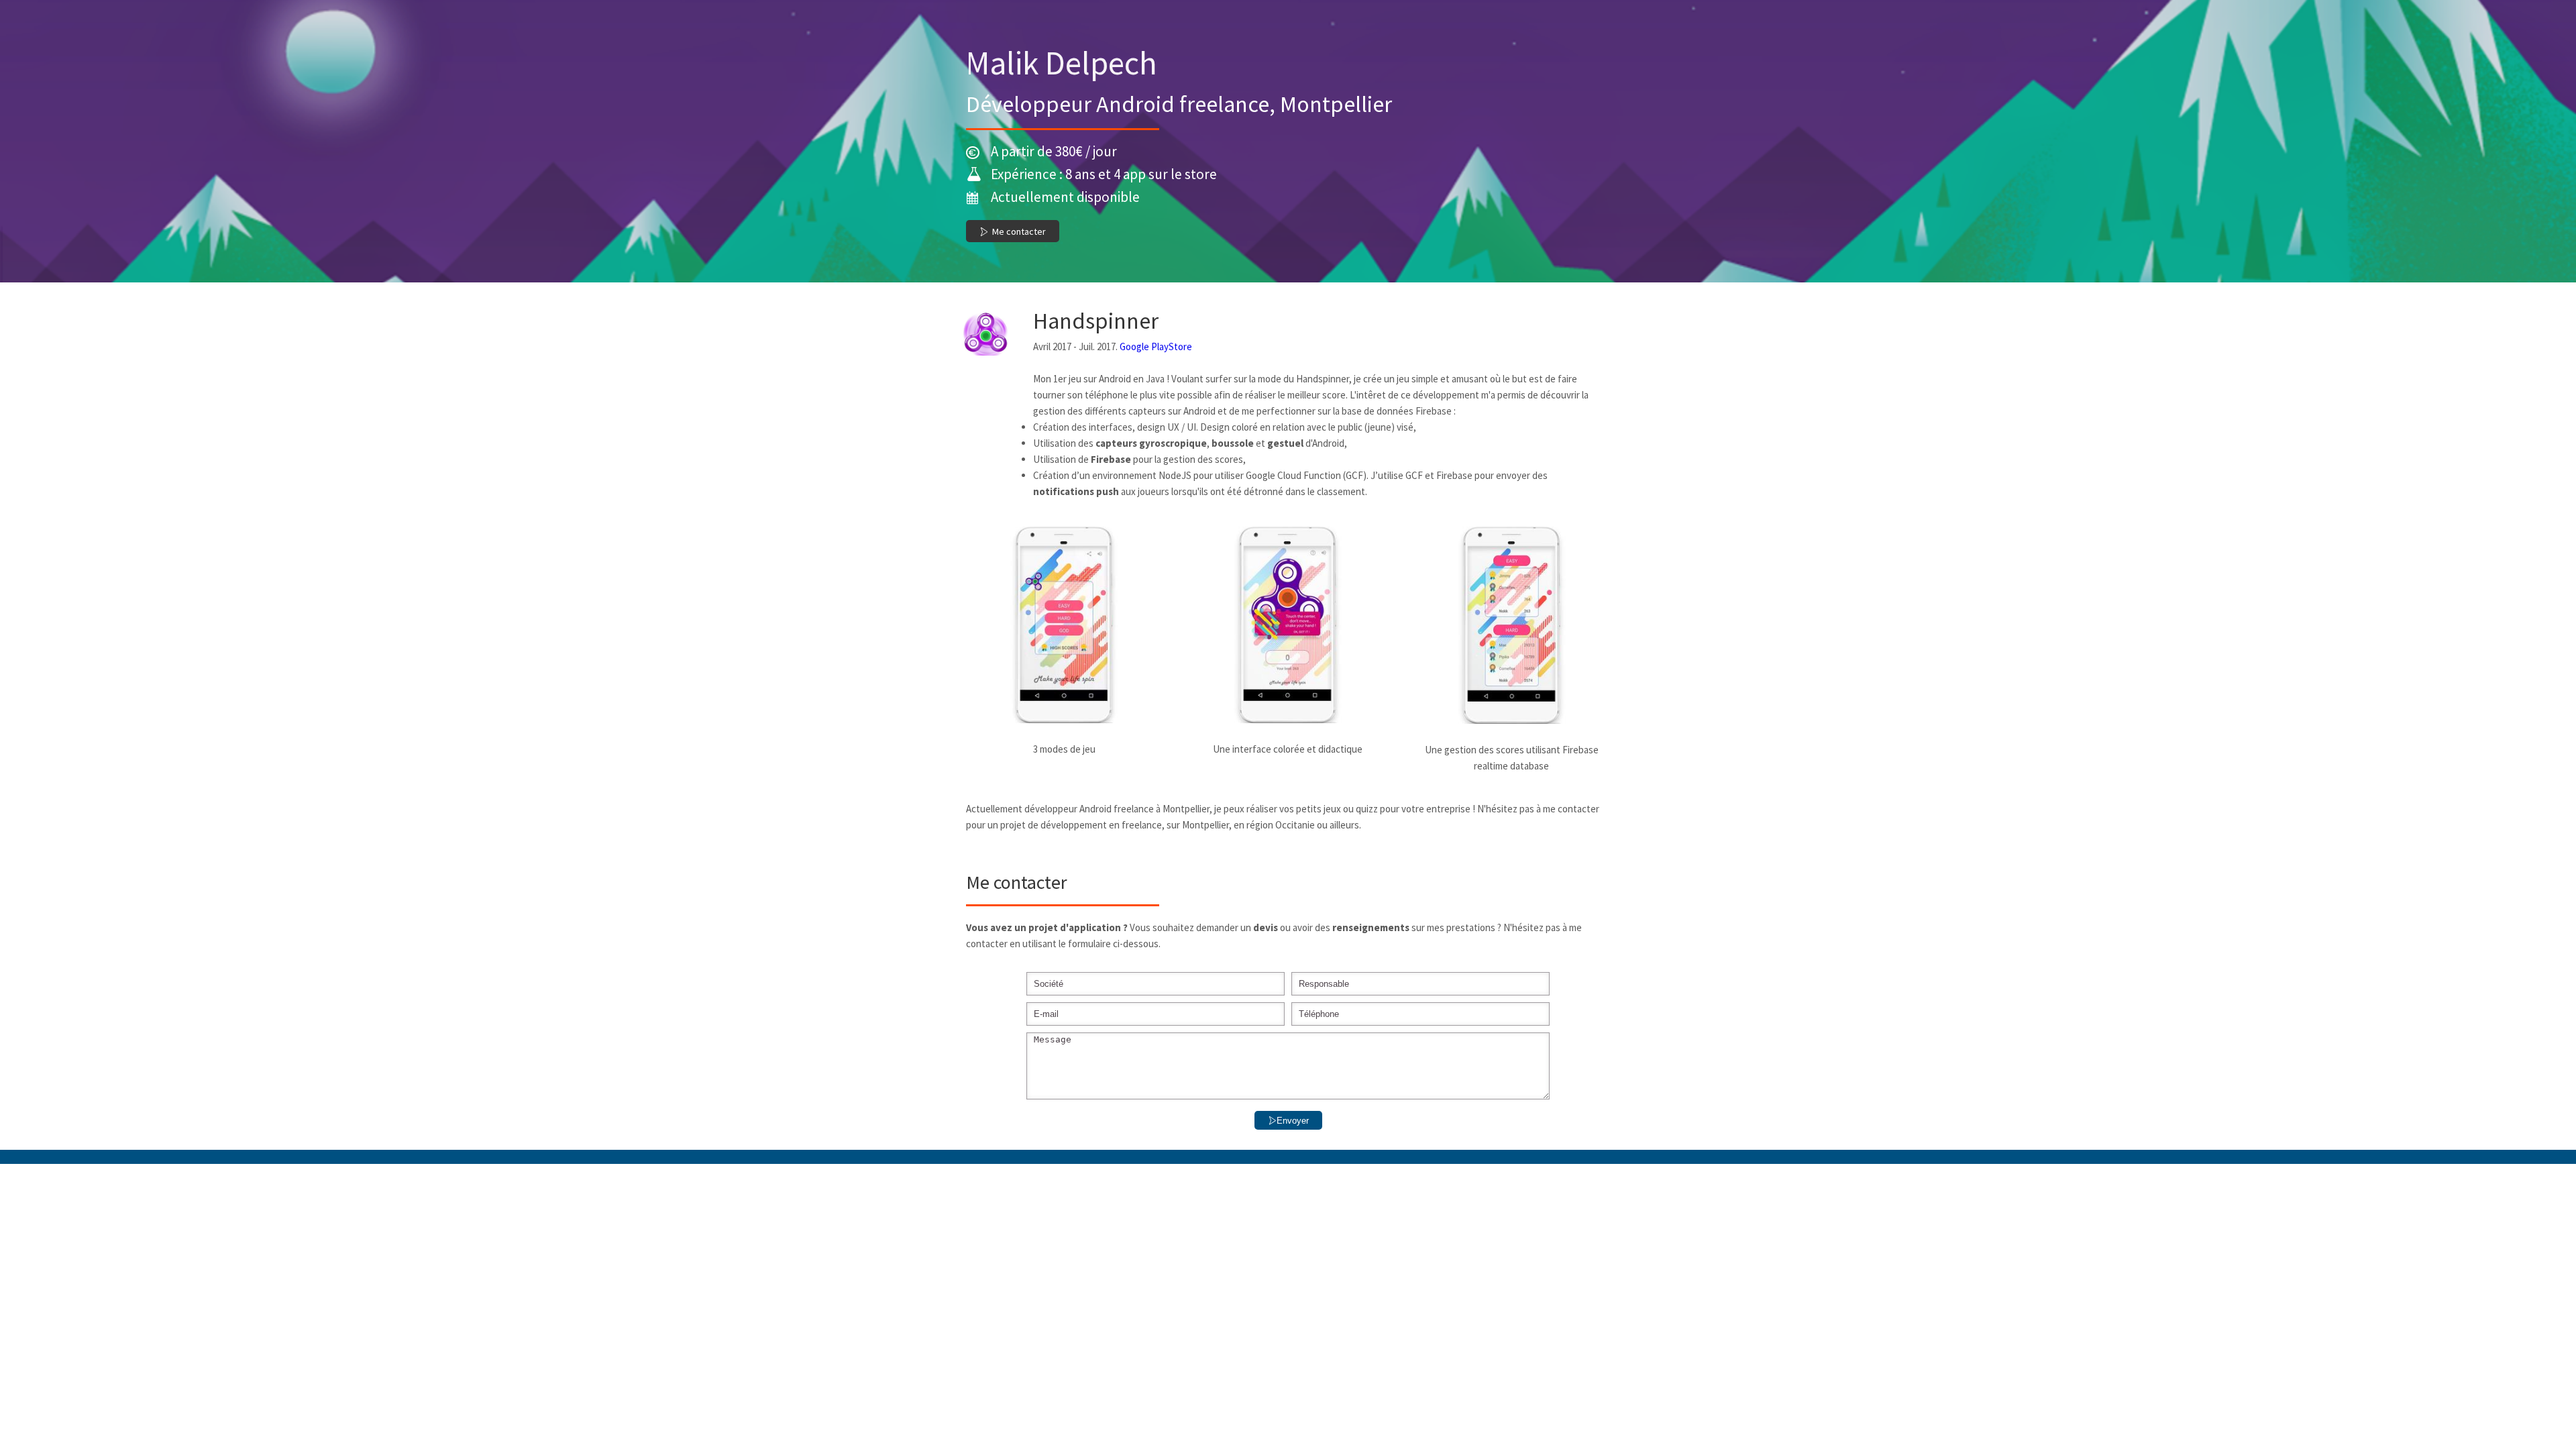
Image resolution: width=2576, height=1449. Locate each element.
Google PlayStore (1156, 346)
